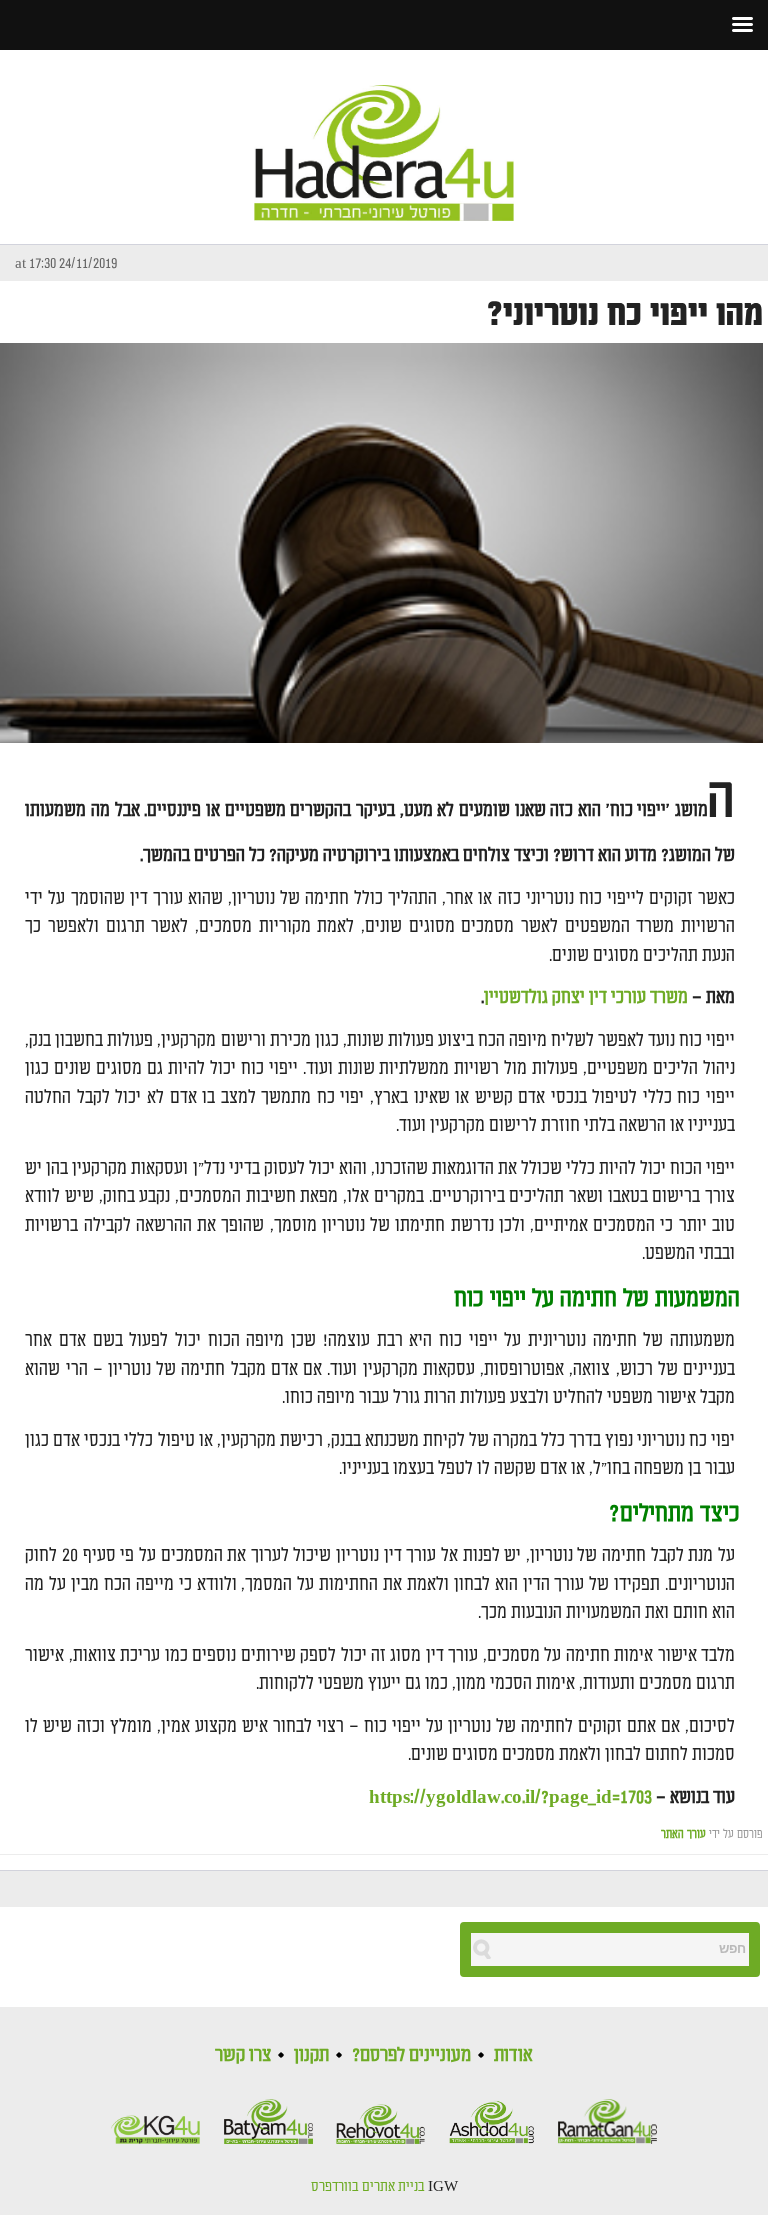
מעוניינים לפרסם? (411, 2055)
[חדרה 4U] (384, 136)
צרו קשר (243, 2055)
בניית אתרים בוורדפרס (368, 2187)
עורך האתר (683, 1834)
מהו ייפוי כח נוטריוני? (625, 314)
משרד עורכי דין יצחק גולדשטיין (586, 997)
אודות (513, 2055)
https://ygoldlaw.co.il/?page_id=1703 (510, 1797)
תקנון (311, 2055)
